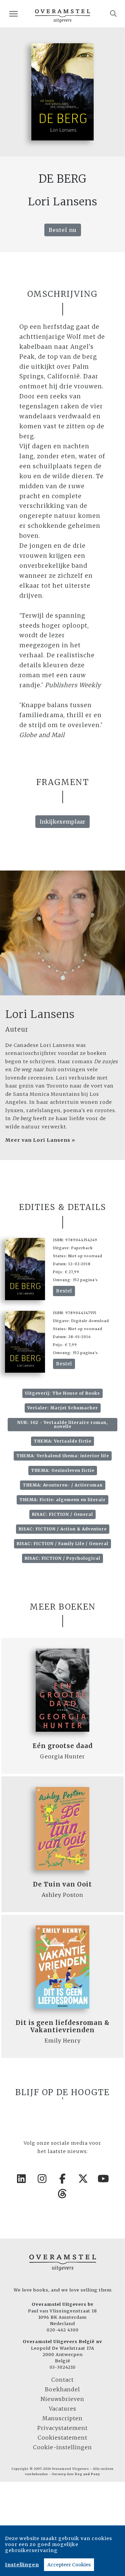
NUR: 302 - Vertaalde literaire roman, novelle (62, 1424)
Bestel (64, 1291)
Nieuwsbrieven (62, 2399)
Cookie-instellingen (62, 2447)
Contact (62, 2380)
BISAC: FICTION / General (62, 1514)
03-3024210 (63, 2367)
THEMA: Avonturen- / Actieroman (63, 1485)
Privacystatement (62, 2428)
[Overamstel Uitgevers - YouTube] (104, 2179)
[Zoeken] (113, 14)
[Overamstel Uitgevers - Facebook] (63, 2179)
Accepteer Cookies (69, 2565)
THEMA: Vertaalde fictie (62, 1441)
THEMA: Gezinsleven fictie (63, 1470)
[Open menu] (13, 14)
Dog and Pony (87, 2474)
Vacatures (63, 2409)
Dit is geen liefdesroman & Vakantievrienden (63, 2026)
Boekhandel (62, 2389)
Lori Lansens (40, 1014)
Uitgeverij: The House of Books (62, 1393)
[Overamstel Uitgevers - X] (83, 2179)
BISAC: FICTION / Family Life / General (62, 1544)
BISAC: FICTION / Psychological (62, 1558)
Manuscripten (62, 2418)
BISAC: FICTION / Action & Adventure (63, 1529)
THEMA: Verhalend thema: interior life (63, 1456)
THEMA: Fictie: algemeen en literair (62, 1500)
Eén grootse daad (63, 1746)
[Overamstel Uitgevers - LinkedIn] (22, 2179)
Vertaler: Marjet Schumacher (63, 1408)
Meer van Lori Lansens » (40, 1140)
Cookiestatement (62, 2438)
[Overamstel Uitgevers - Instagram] (42, 2179)
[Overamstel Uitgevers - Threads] (63, 2194)
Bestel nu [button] (63, 230)
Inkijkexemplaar (62, 822)
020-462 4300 (63, 2330)
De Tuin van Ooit (62, 1884)
